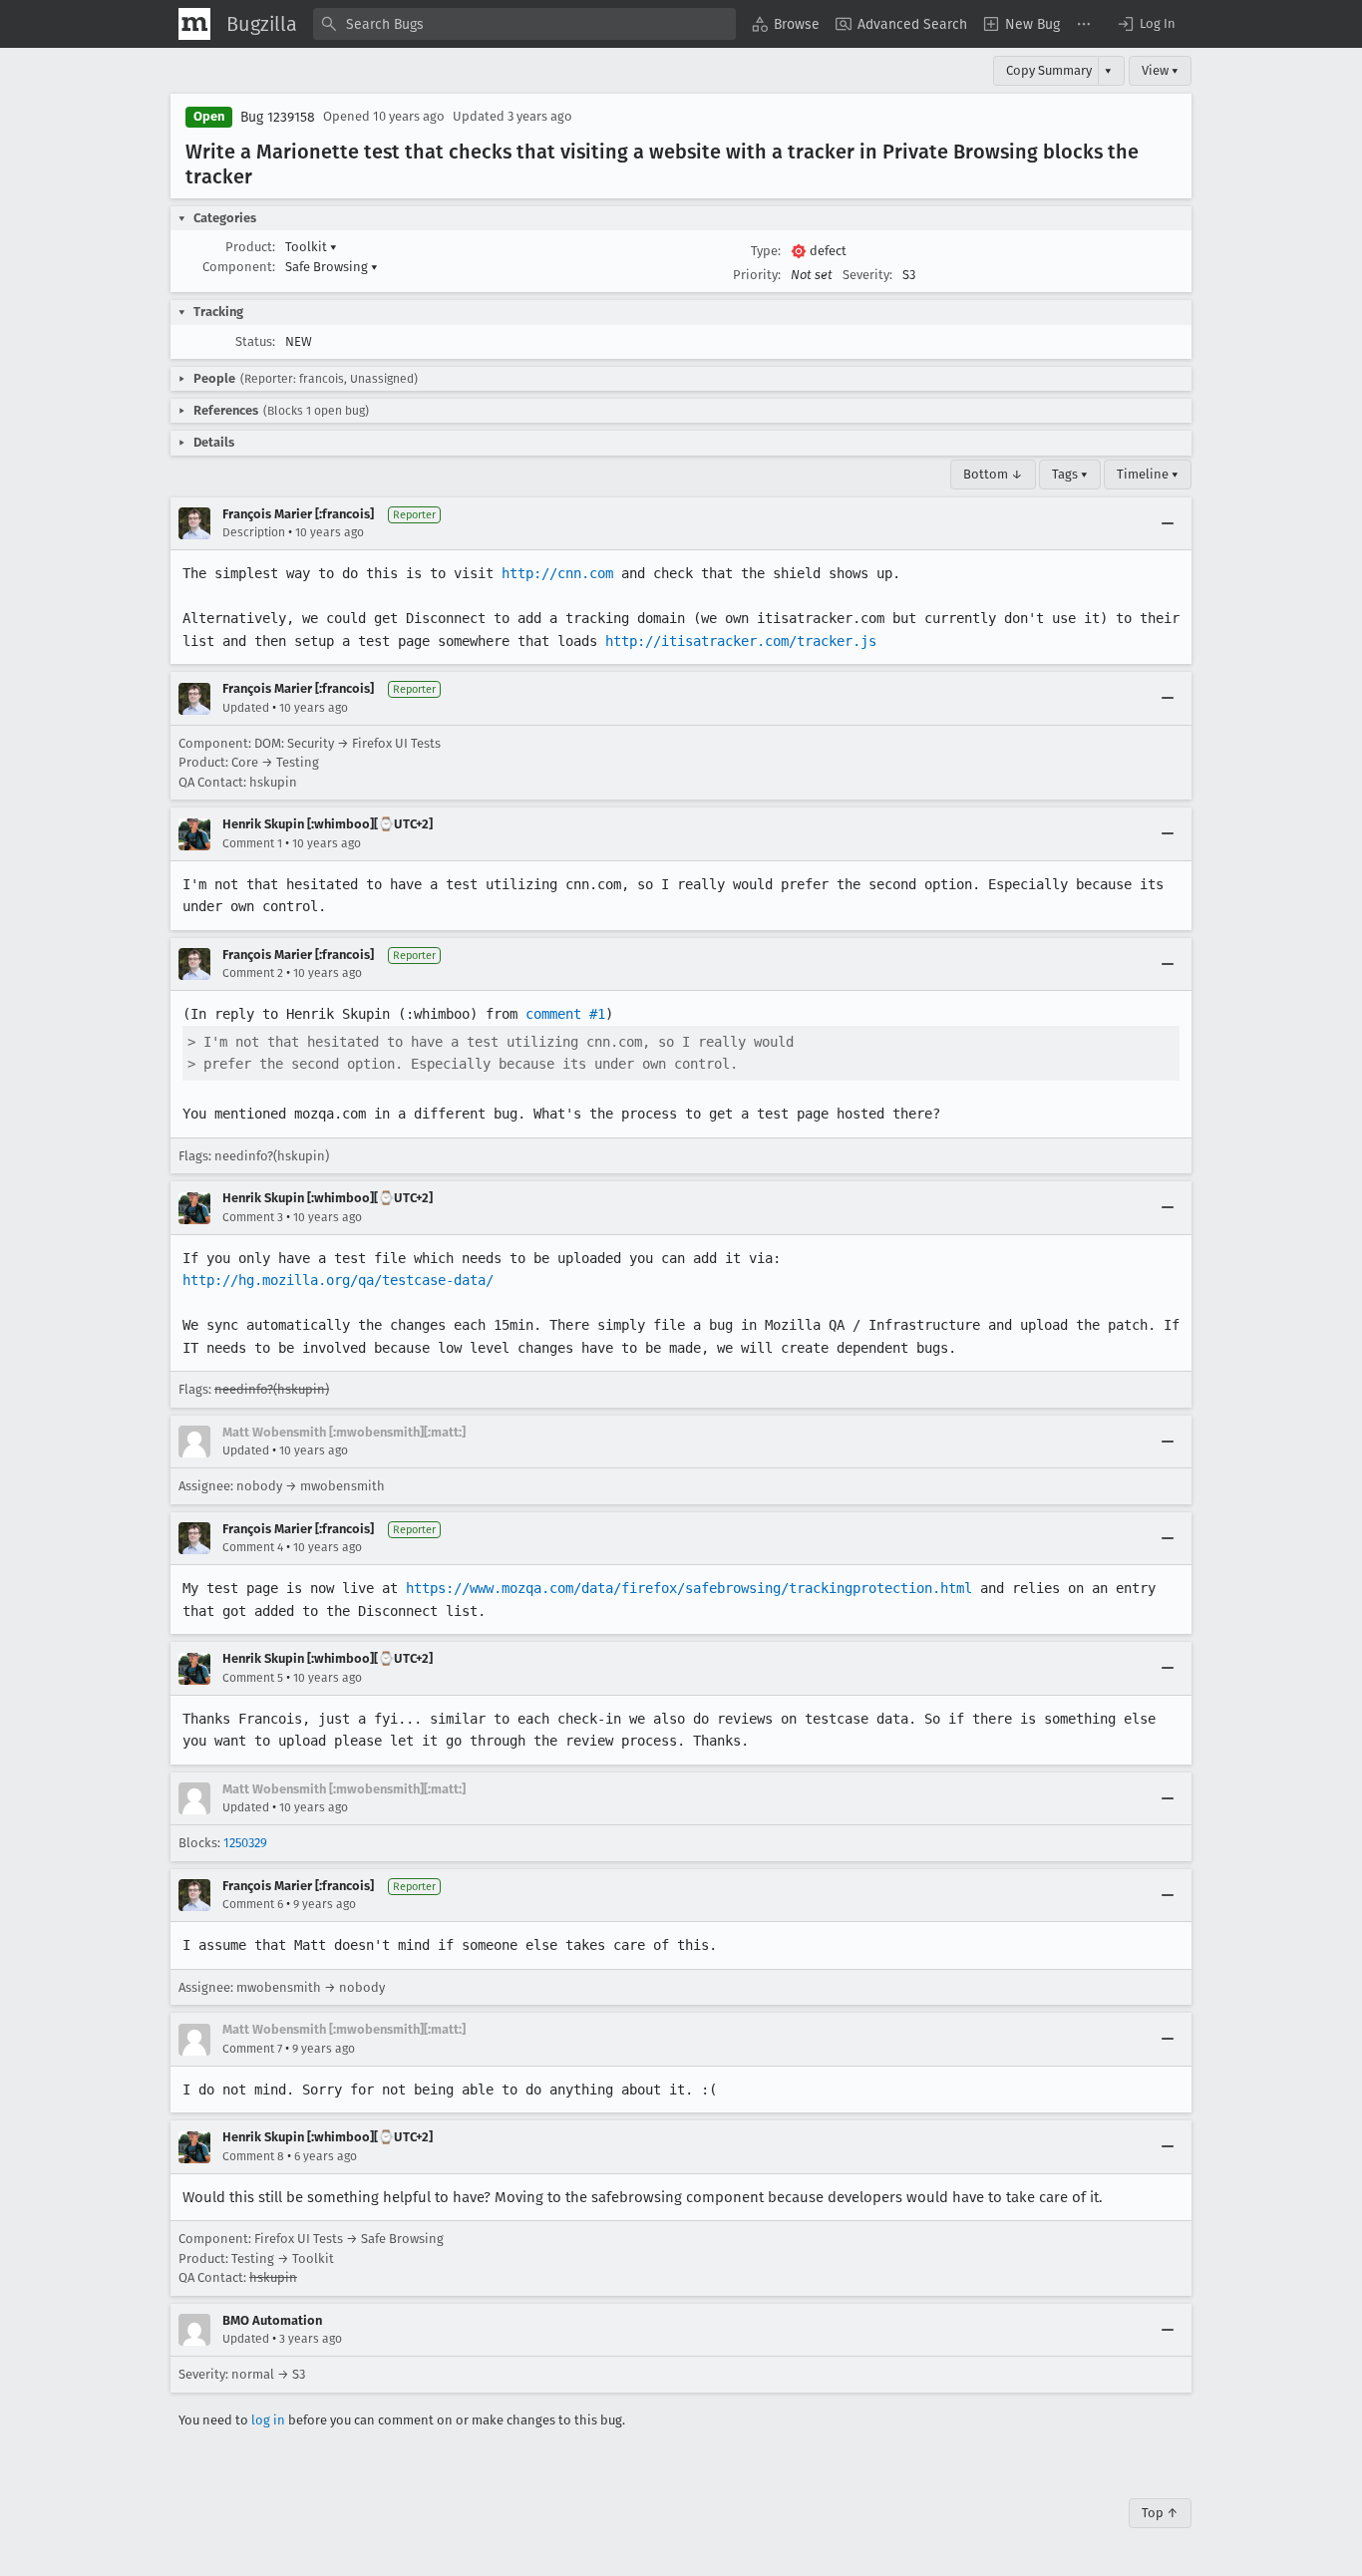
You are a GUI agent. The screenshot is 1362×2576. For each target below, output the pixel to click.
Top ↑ (1160, 2513)
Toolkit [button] (311, 247)
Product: (250, 247)
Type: (766, 251)
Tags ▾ (1070, 474)
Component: (239, 267)
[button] (1146, 24)
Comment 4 (253, 1547)
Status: (255, 341)
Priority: (757, 275)
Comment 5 (253, 1678)
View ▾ (1160, 70)
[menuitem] (786, 24)
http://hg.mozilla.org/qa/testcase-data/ (338, 1280)
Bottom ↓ (993, 474)
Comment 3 (253, 1217)
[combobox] (524, 24)
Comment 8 (253, 2156)
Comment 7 (252, 2049)
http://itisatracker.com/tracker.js (741, 641)
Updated (246, 708)
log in (268, 2420)
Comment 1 (252, 843)
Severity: (867, 275)
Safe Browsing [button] (332, 267)
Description (254, 532)
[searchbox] (524, 24)
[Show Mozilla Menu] (194, 24)
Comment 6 (253, 1904)
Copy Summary (1049, 70)
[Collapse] (1168, 523)
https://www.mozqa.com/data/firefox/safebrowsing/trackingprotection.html (689, 1588)
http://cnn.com (557, 573)
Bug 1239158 (278, 117)
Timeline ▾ (1148, 474)
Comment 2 (253, 973)
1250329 (245, 1843)
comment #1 (565, 1014)
